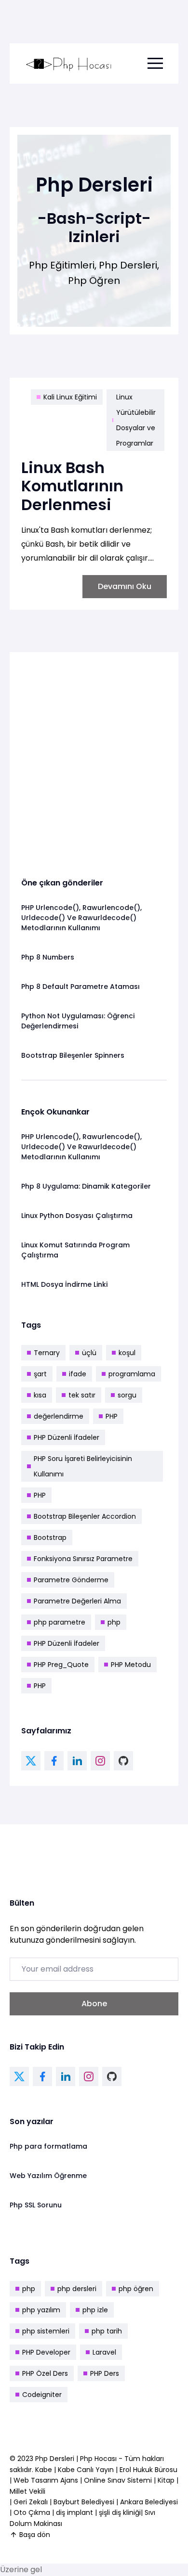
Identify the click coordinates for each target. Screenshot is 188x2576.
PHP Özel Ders (45, 2373)
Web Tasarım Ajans (47, 2480)
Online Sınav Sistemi (118, 2480)
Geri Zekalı (31, 2502)
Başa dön (35, 2535)
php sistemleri (46, 2331)
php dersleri (77, 2289)
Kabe (45, 2470)
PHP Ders (105, 2373)
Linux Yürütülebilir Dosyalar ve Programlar (136, 420)
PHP (112, 1416)
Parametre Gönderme (71, 1580)
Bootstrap (50, 1538)
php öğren (136, 2289)
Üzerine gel (21, 2570)
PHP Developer (46, 2352)
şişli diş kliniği (120, 2512)
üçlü (89, 1353)
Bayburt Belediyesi (84, 2502)
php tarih (107, 2331)
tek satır (82, 1395)
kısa (40, 1395)
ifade (78, 1374)
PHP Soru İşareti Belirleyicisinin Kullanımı (83, 1466)
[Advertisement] (94, 757)
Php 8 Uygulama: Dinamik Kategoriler (86, 1186)
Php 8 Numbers (48, 957)
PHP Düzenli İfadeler (67, 1437)
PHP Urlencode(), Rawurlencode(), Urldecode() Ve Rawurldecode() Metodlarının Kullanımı (81, 918)
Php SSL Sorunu (36, 2205)
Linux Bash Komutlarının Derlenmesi (72, 486)
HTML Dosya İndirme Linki (64, 1284)
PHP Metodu (131, 1665)
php (114, 1622)
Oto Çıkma (32, 2512)
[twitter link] (31, 1761)
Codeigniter (42, 2395)
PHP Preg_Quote (61, 1665)
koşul (127, 1353)
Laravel (104, 2352)
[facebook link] (54, 1761)
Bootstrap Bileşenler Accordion (85, 1516)
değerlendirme (59, 1416)
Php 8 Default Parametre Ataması (81, 987)
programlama (132, 1374)
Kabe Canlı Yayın (87, 2470)
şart (40, 1374)
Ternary (47, 1353)
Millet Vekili (27, 2491)
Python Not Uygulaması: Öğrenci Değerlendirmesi (78, 1021)
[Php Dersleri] (69, 64)
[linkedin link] (77, 1761)
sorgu (127, 1395)
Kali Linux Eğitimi (70, 397)
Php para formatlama (48, 2146)
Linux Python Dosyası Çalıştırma (77, 1216)
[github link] (123, 1761)
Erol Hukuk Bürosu (148, 2470)
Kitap (166, 2480)
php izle (95, 2310)
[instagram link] (100, 1761)
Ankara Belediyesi (149, 2502)
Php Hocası (99, 2459)
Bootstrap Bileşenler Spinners (73, 1055)
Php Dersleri (56, 2459)
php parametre (60, 1622)
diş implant (74, 2512)
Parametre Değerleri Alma (77, 1601)
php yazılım (41, 2310)
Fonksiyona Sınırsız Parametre (83, 1559)
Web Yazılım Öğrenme (48, 2176)
